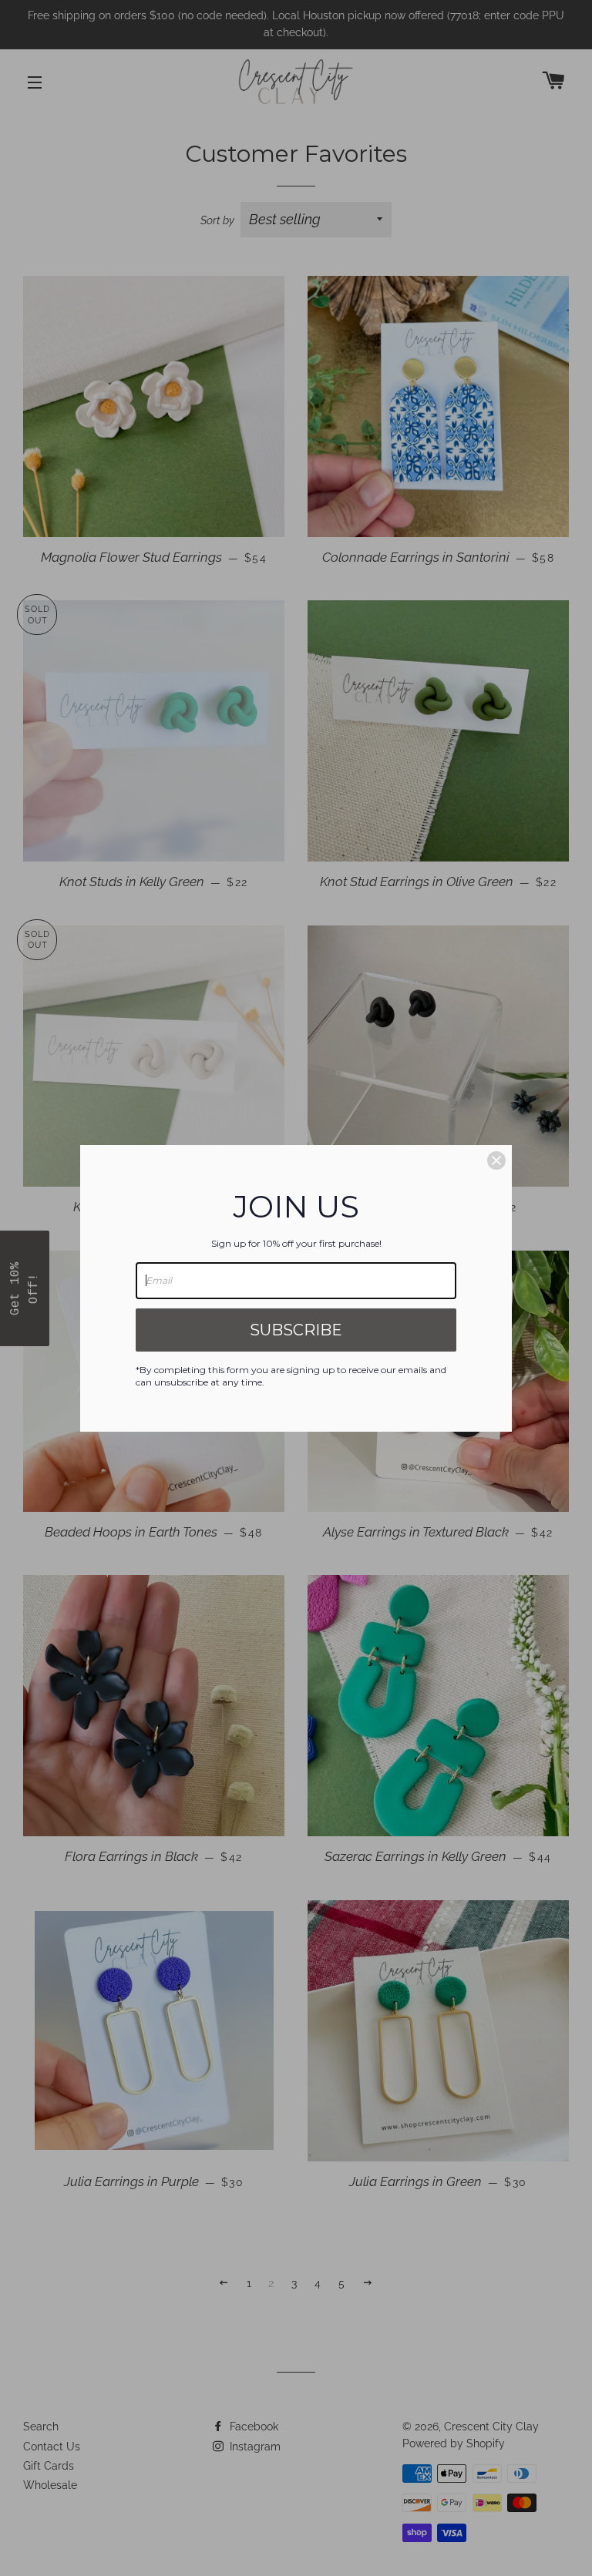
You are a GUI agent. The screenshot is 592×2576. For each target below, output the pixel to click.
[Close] (496, 1160)
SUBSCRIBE (296, 1330)
